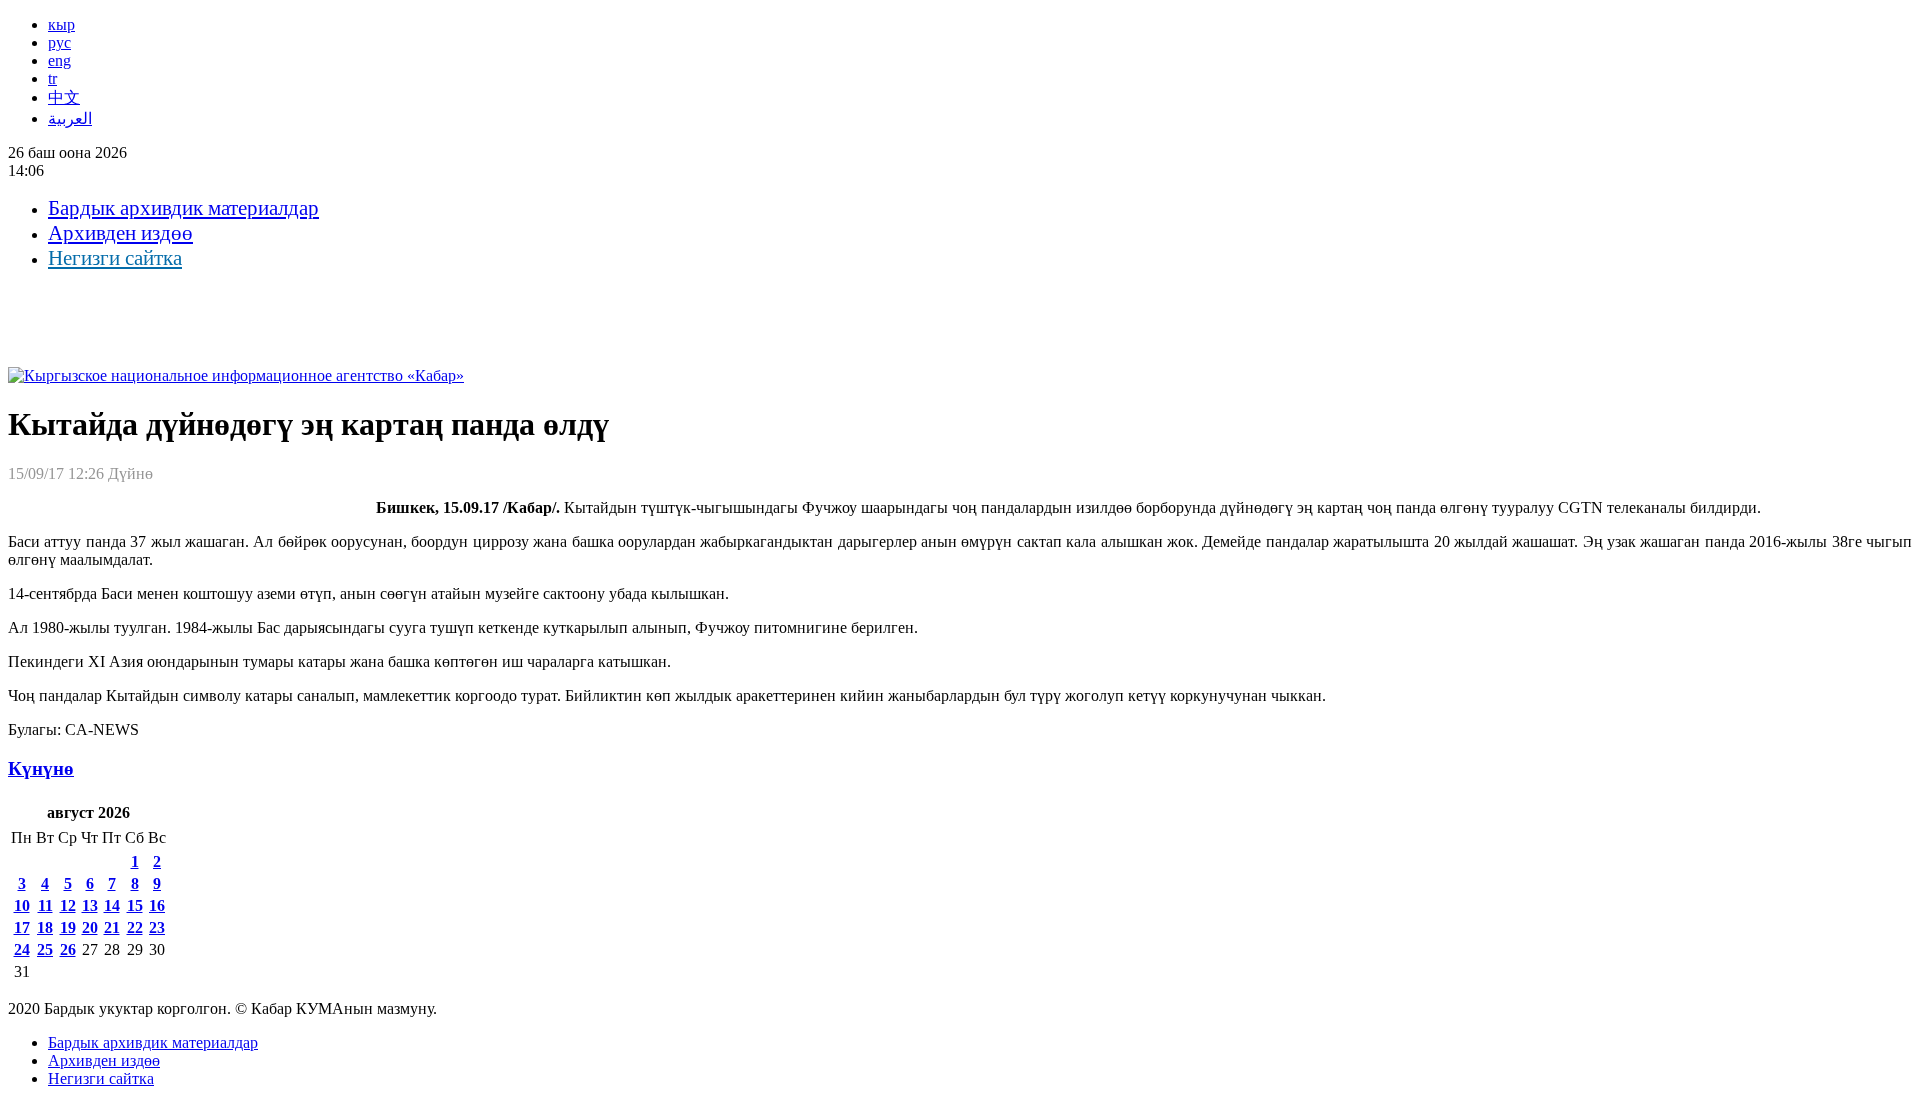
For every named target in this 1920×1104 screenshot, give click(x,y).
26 (68, 949)
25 (45, 949)
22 (135, 927)
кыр (61, 24)
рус (59, 42)
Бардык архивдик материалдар (183, 208)
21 (112, 927)
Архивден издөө (120, 233)
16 (157, 905)
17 (22, 927)
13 (90, 905)
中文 (64, 97)
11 (45, 905)
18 (45, 927)
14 (112, 905)
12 (68, 905)
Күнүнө (41, 768)
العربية (70, 118)
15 (135, 905)
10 (22, 905)
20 (90, 927)
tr (52, 78)
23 (157, 927)
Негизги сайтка (115, 258)
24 (22, 949)
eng (59, 60)
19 (68, 927)
